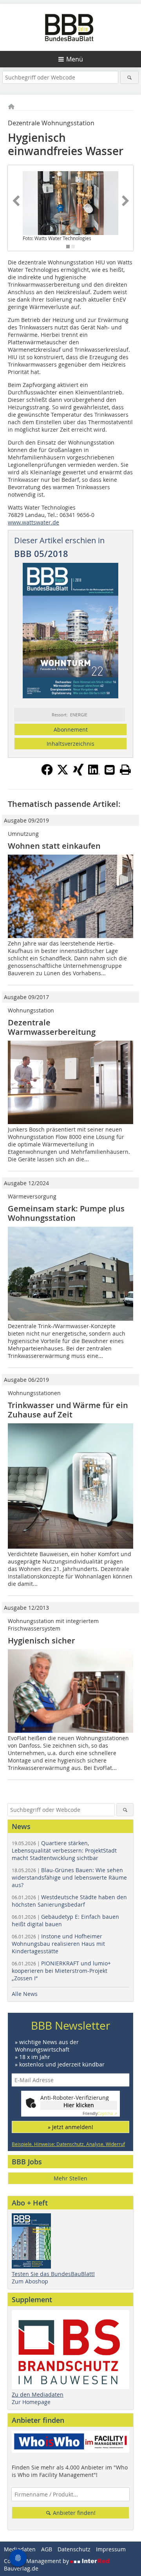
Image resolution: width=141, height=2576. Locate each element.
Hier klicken (79, 2105)
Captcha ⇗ (100, 2114)
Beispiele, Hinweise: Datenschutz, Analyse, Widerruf (68, 2144)
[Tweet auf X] (63, 773)
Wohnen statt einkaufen (54, 846)
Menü (75, 59)
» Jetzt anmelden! (70, 2127)
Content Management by (37, 2561)
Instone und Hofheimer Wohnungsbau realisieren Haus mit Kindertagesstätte (58, 1944)
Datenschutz (74, 2549)
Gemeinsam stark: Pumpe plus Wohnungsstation (66, 1213)
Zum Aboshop (30, 2281)
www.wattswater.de (33, 522)
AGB (47, 2549)
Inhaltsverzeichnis (70, 744)
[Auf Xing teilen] (78, 773)
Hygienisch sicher (42, 1641)
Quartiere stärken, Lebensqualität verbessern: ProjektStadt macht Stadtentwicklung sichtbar (64, 1850)
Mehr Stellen (70, 2178)
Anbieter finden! (73, 2513)
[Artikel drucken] (125, 770)
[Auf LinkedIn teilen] (94, 773)
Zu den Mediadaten (38, 2394)
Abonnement (71, 729)
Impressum (111, 2549)
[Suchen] (129, 77)
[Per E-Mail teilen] (110, 770)
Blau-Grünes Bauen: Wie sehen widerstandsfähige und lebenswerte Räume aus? (69, 1877)
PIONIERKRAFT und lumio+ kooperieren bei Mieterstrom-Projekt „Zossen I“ (61, 1971)
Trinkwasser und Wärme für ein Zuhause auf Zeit (68, 1410)
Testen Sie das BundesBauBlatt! (53, 2274)
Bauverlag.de (21, 2568)
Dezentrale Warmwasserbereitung (52, 1027)
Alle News (25, 1994)
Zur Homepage (31, 2402)
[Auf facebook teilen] (47, 773)
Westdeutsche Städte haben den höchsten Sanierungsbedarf (69, 1901)
